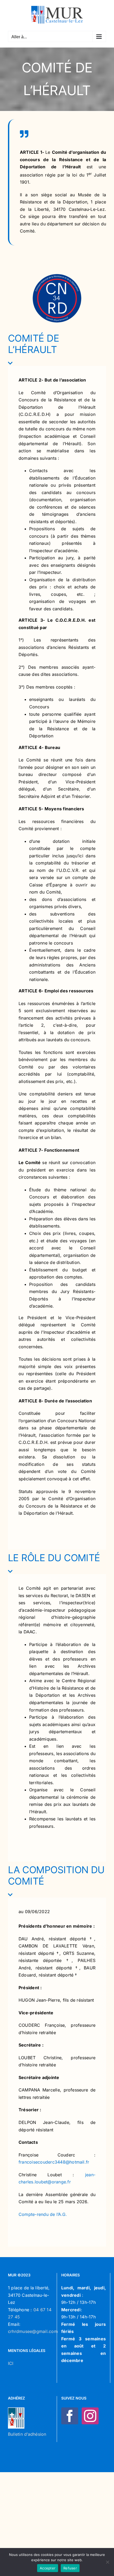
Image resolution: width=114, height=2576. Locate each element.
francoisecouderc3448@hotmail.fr (54, 2162)
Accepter (48, 2568)
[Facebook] (70, 2416)
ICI (11, 2363)
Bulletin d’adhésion (27, 2434)
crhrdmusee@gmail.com (33, 2331)
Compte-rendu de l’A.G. (43, 2214)
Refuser (70, 2568)
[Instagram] (90, 2416)
